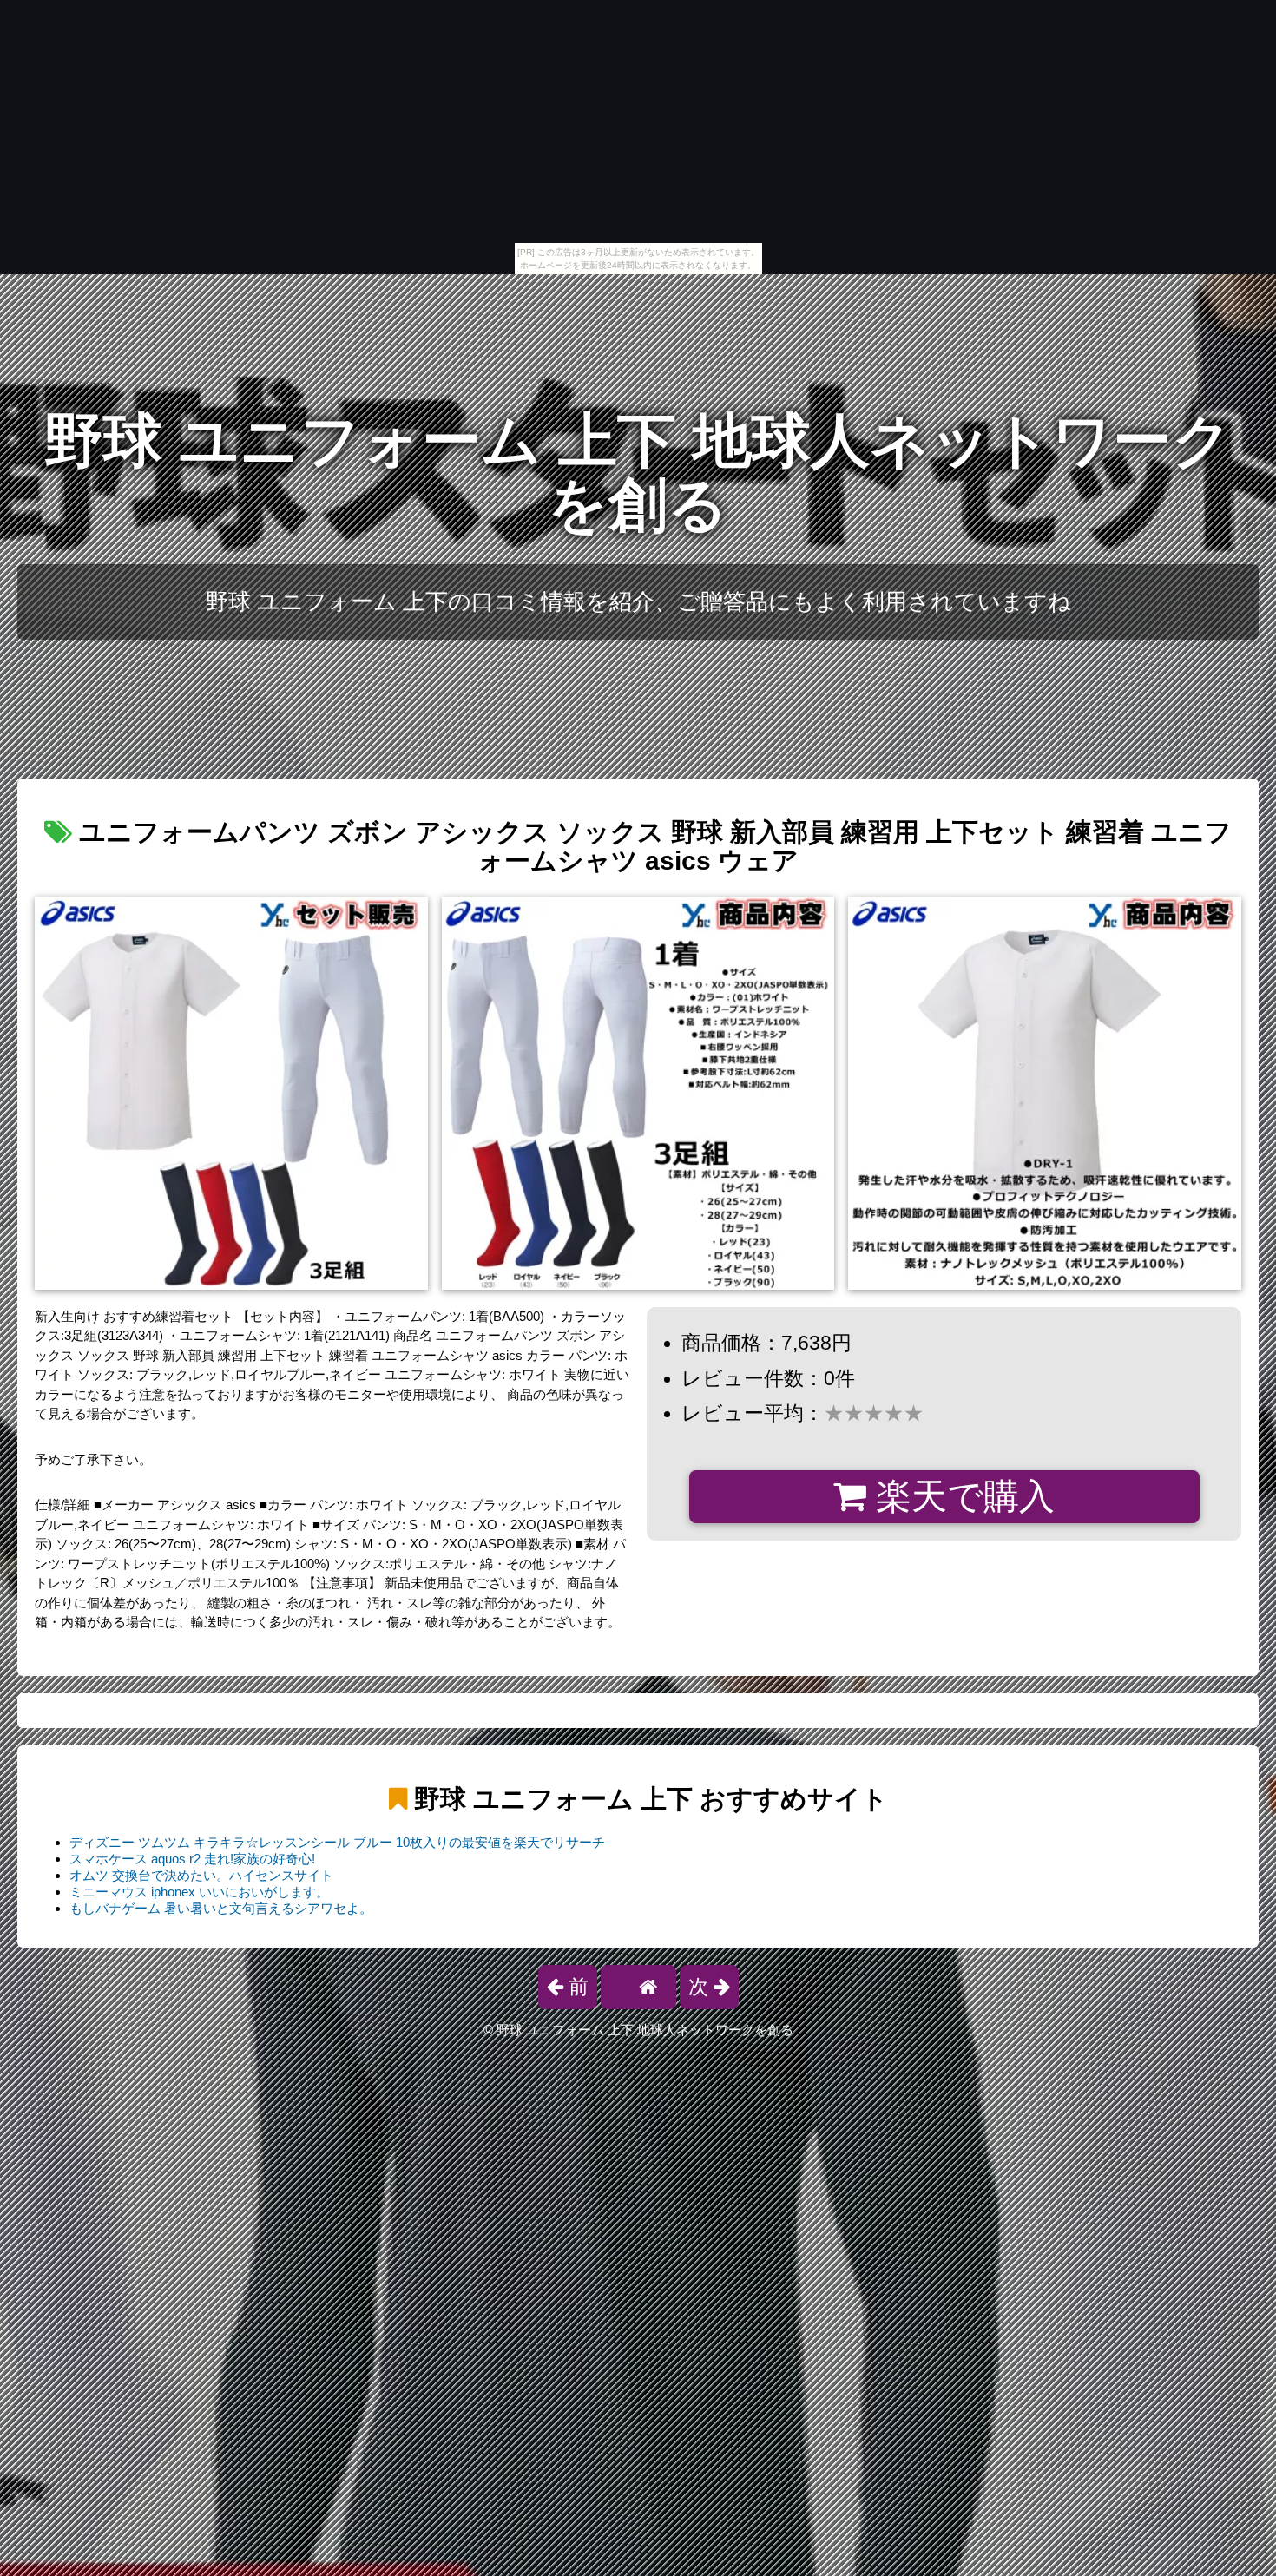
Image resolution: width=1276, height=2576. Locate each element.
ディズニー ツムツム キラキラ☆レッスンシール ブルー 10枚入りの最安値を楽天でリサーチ (337, 1842)
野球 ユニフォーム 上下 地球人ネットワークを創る (638, 473)
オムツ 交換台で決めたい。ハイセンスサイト (201, 1875)
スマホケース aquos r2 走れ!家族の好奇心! (192, 1859)
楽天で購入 (960, 1496)
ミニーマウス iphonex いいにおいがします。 (199, 1892)
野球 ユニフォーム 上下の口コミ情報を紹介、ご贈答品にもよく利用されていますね (638, 601)
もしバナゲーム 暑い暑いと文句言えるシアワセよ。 (221, 1908)
